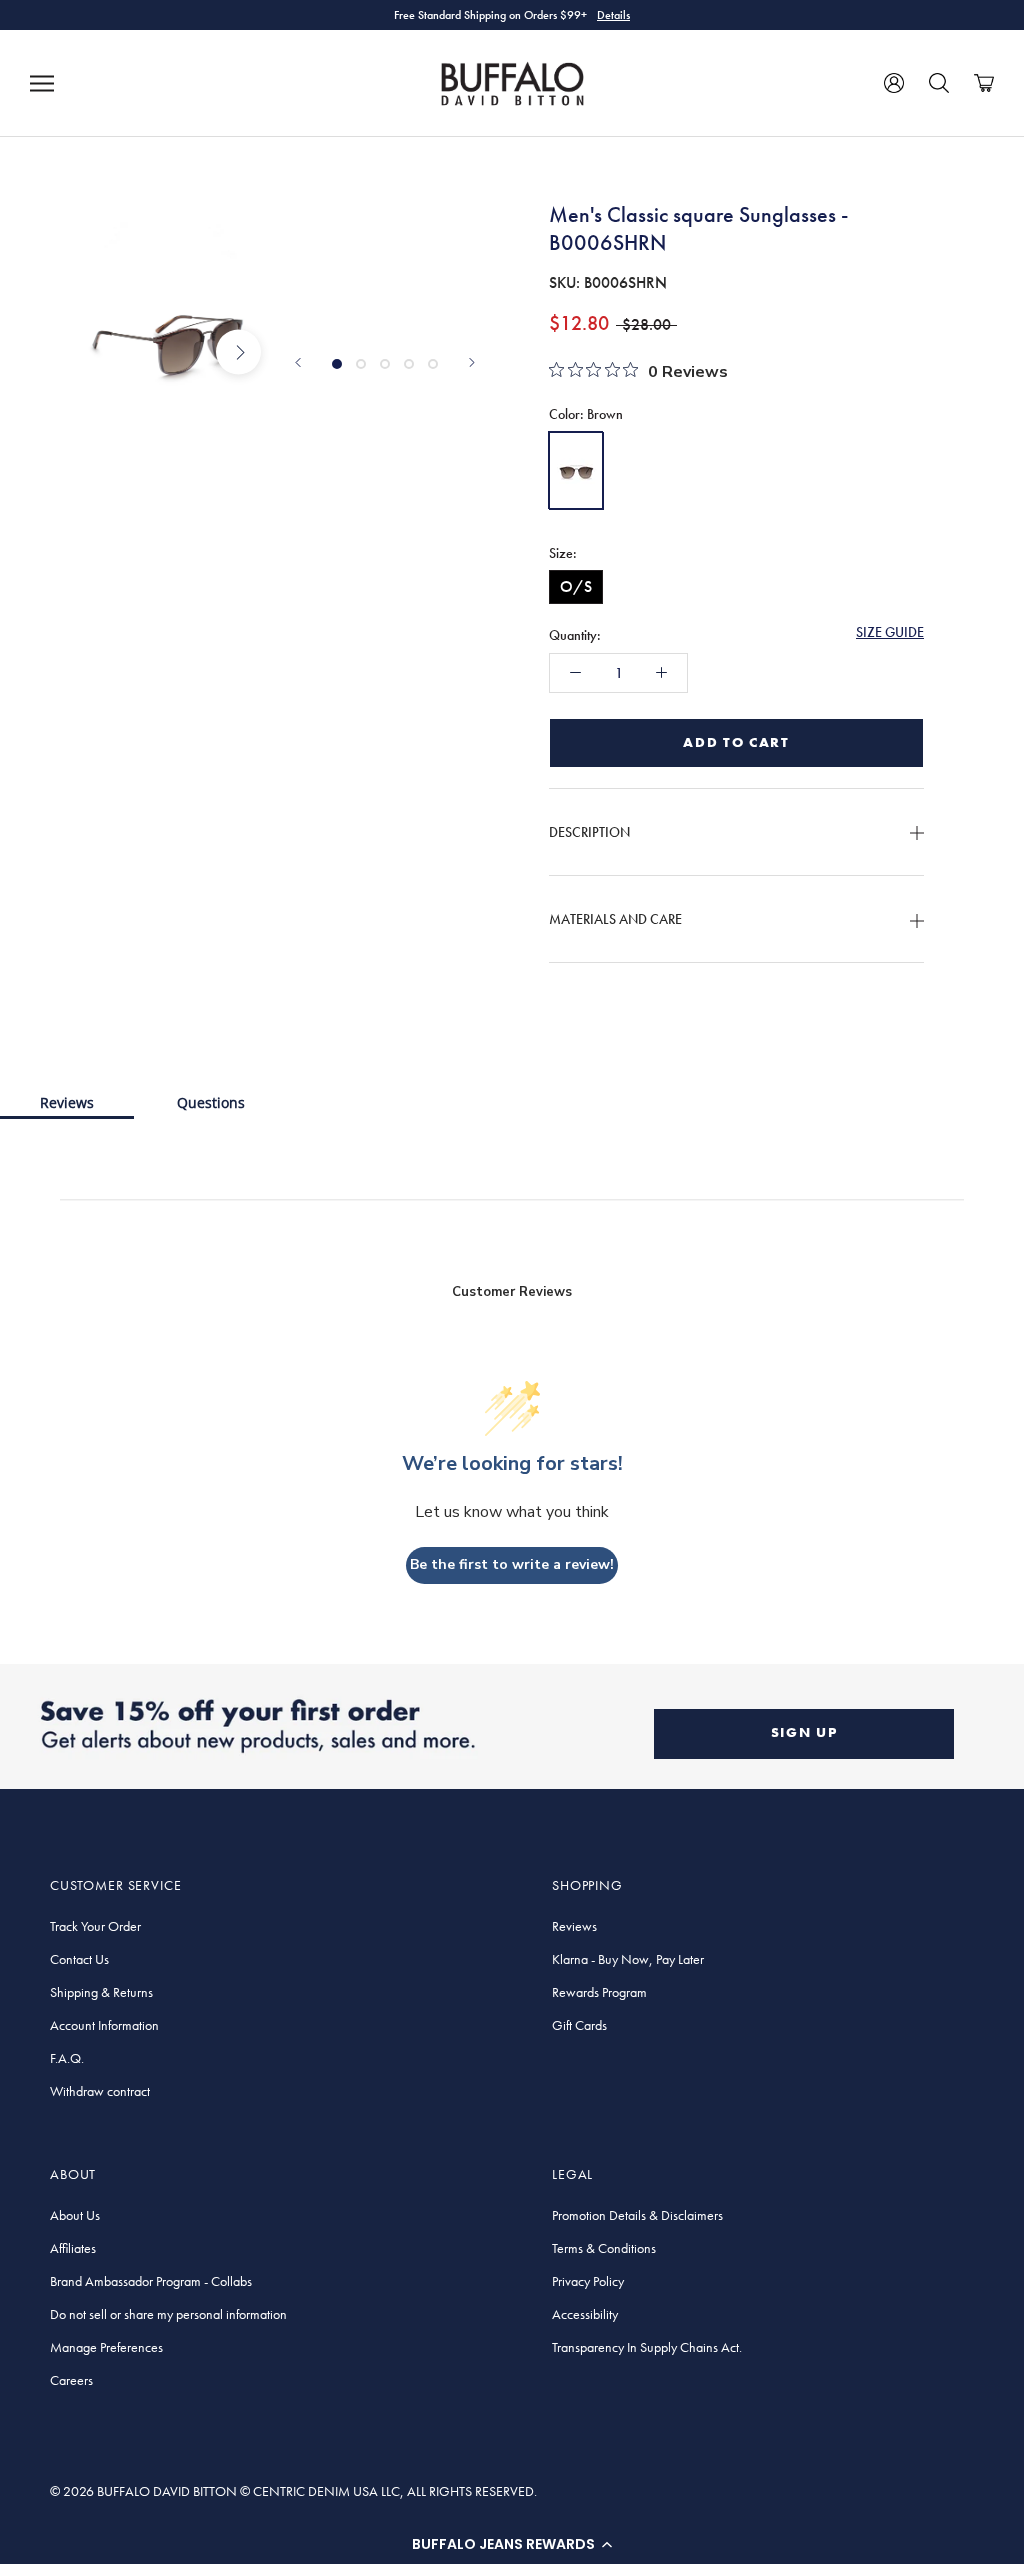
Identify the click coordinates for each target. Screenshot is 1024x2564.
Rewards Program (599, 1992)
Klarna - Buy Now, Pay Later (628, 1959)
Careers (71, 2380)
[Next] (472, 362)
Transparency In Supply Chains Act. (647, 2347)
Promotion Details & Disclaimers (637, 2215)
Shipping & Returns (101, 1992)
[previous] (102, 352)
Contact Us (79, 1959)
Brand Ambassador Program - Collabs (151, 2281)
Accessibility (585, 2314)
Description (589, 832)
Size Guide (890, 632)
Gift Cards (579, 2025)
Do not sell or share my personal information (168, 2314)
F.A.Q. (67, 2058)
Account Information (104, 2025)
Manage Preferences (106, 2347)
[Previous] (298, 362)
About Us (75, 2215)
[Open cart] (984, 83)
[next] (238, 352)
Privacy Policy (588, 2281)
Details (613, 15)
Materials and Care (615, 919)
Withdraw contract (100, 2091)
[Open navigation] (42, 83)
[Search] (939, 83)
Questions (211, 1102)
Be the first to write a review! (512, 1564)
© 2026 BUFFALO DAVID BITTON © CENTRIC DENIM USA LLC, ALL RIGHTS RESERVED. (293, 2491)
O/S (576, 586)
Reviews (67, 1102)
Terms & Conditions (604, 2248)
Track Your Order (95, 1926)
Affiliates (73, 2248)
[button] (512, 2544)
